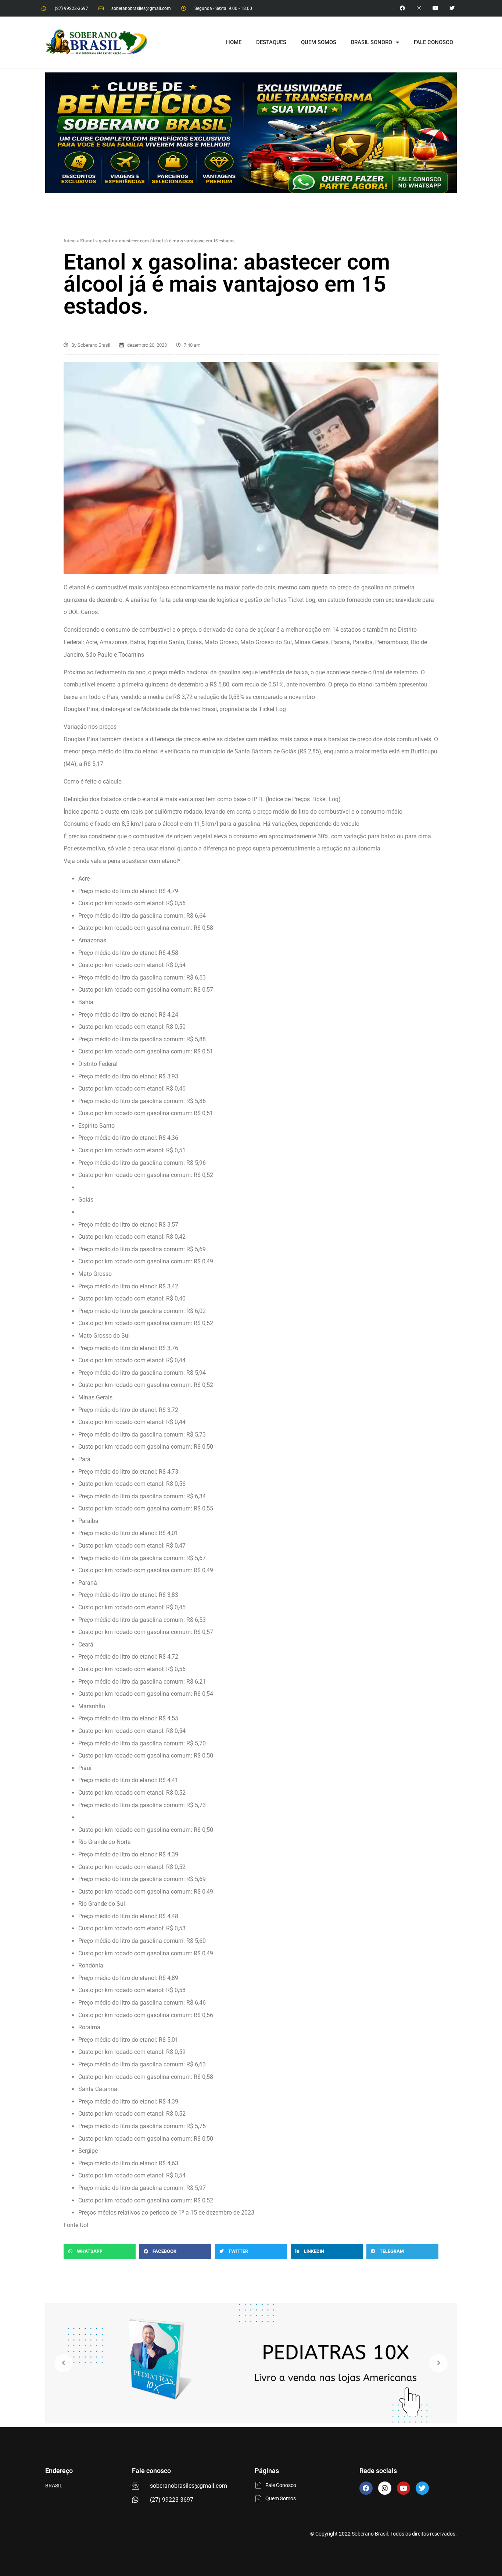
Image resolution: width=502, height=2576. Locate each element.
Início (70, 240)
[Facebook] (366, 2488)
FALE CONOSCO (433, 42)
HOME (234, 42)
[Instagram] (419, 8)
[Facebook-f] (403, 8)
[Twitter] (452, 8)
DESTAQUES (271, 42)
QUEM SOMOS (319, 42)
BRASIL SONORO (372, 42)
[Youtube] (435, 8)
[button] (100, 2251)
